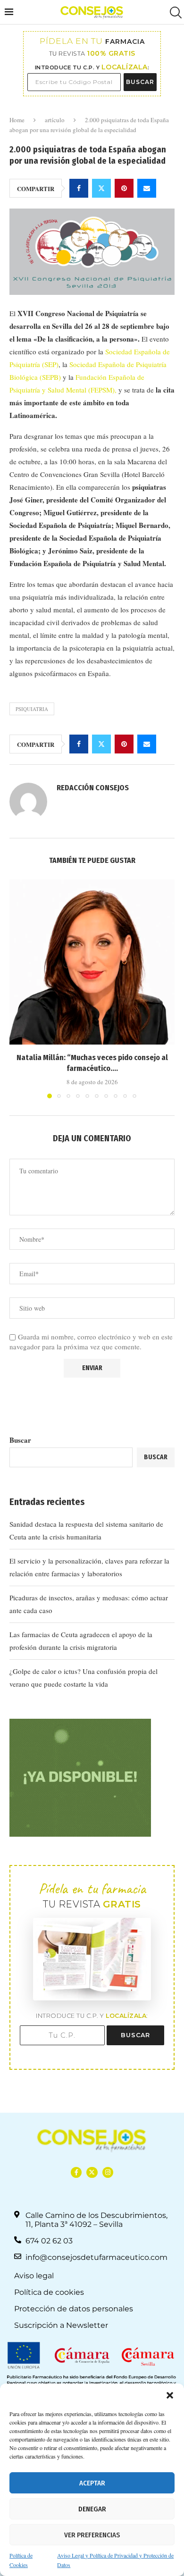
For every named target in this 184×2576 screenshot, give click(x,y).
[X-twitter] (92, 2172)
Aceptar (92, 2483)
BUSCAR (140, 82)
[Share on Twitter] (101, 188)
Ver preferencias (92, 2535)
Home (17, 120)
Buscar (20, 1440)
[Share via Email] (147, 188)
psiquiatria (32, 709)
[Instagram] (108, 2172)
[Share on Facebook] (79, 188)
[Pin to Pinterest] (124, 188)
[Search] (175, 13)
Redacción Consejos (93, 788)
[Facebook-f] (76, 2172)
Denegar (92, 2509)
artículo (55, 120)
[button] (170, 2395)
